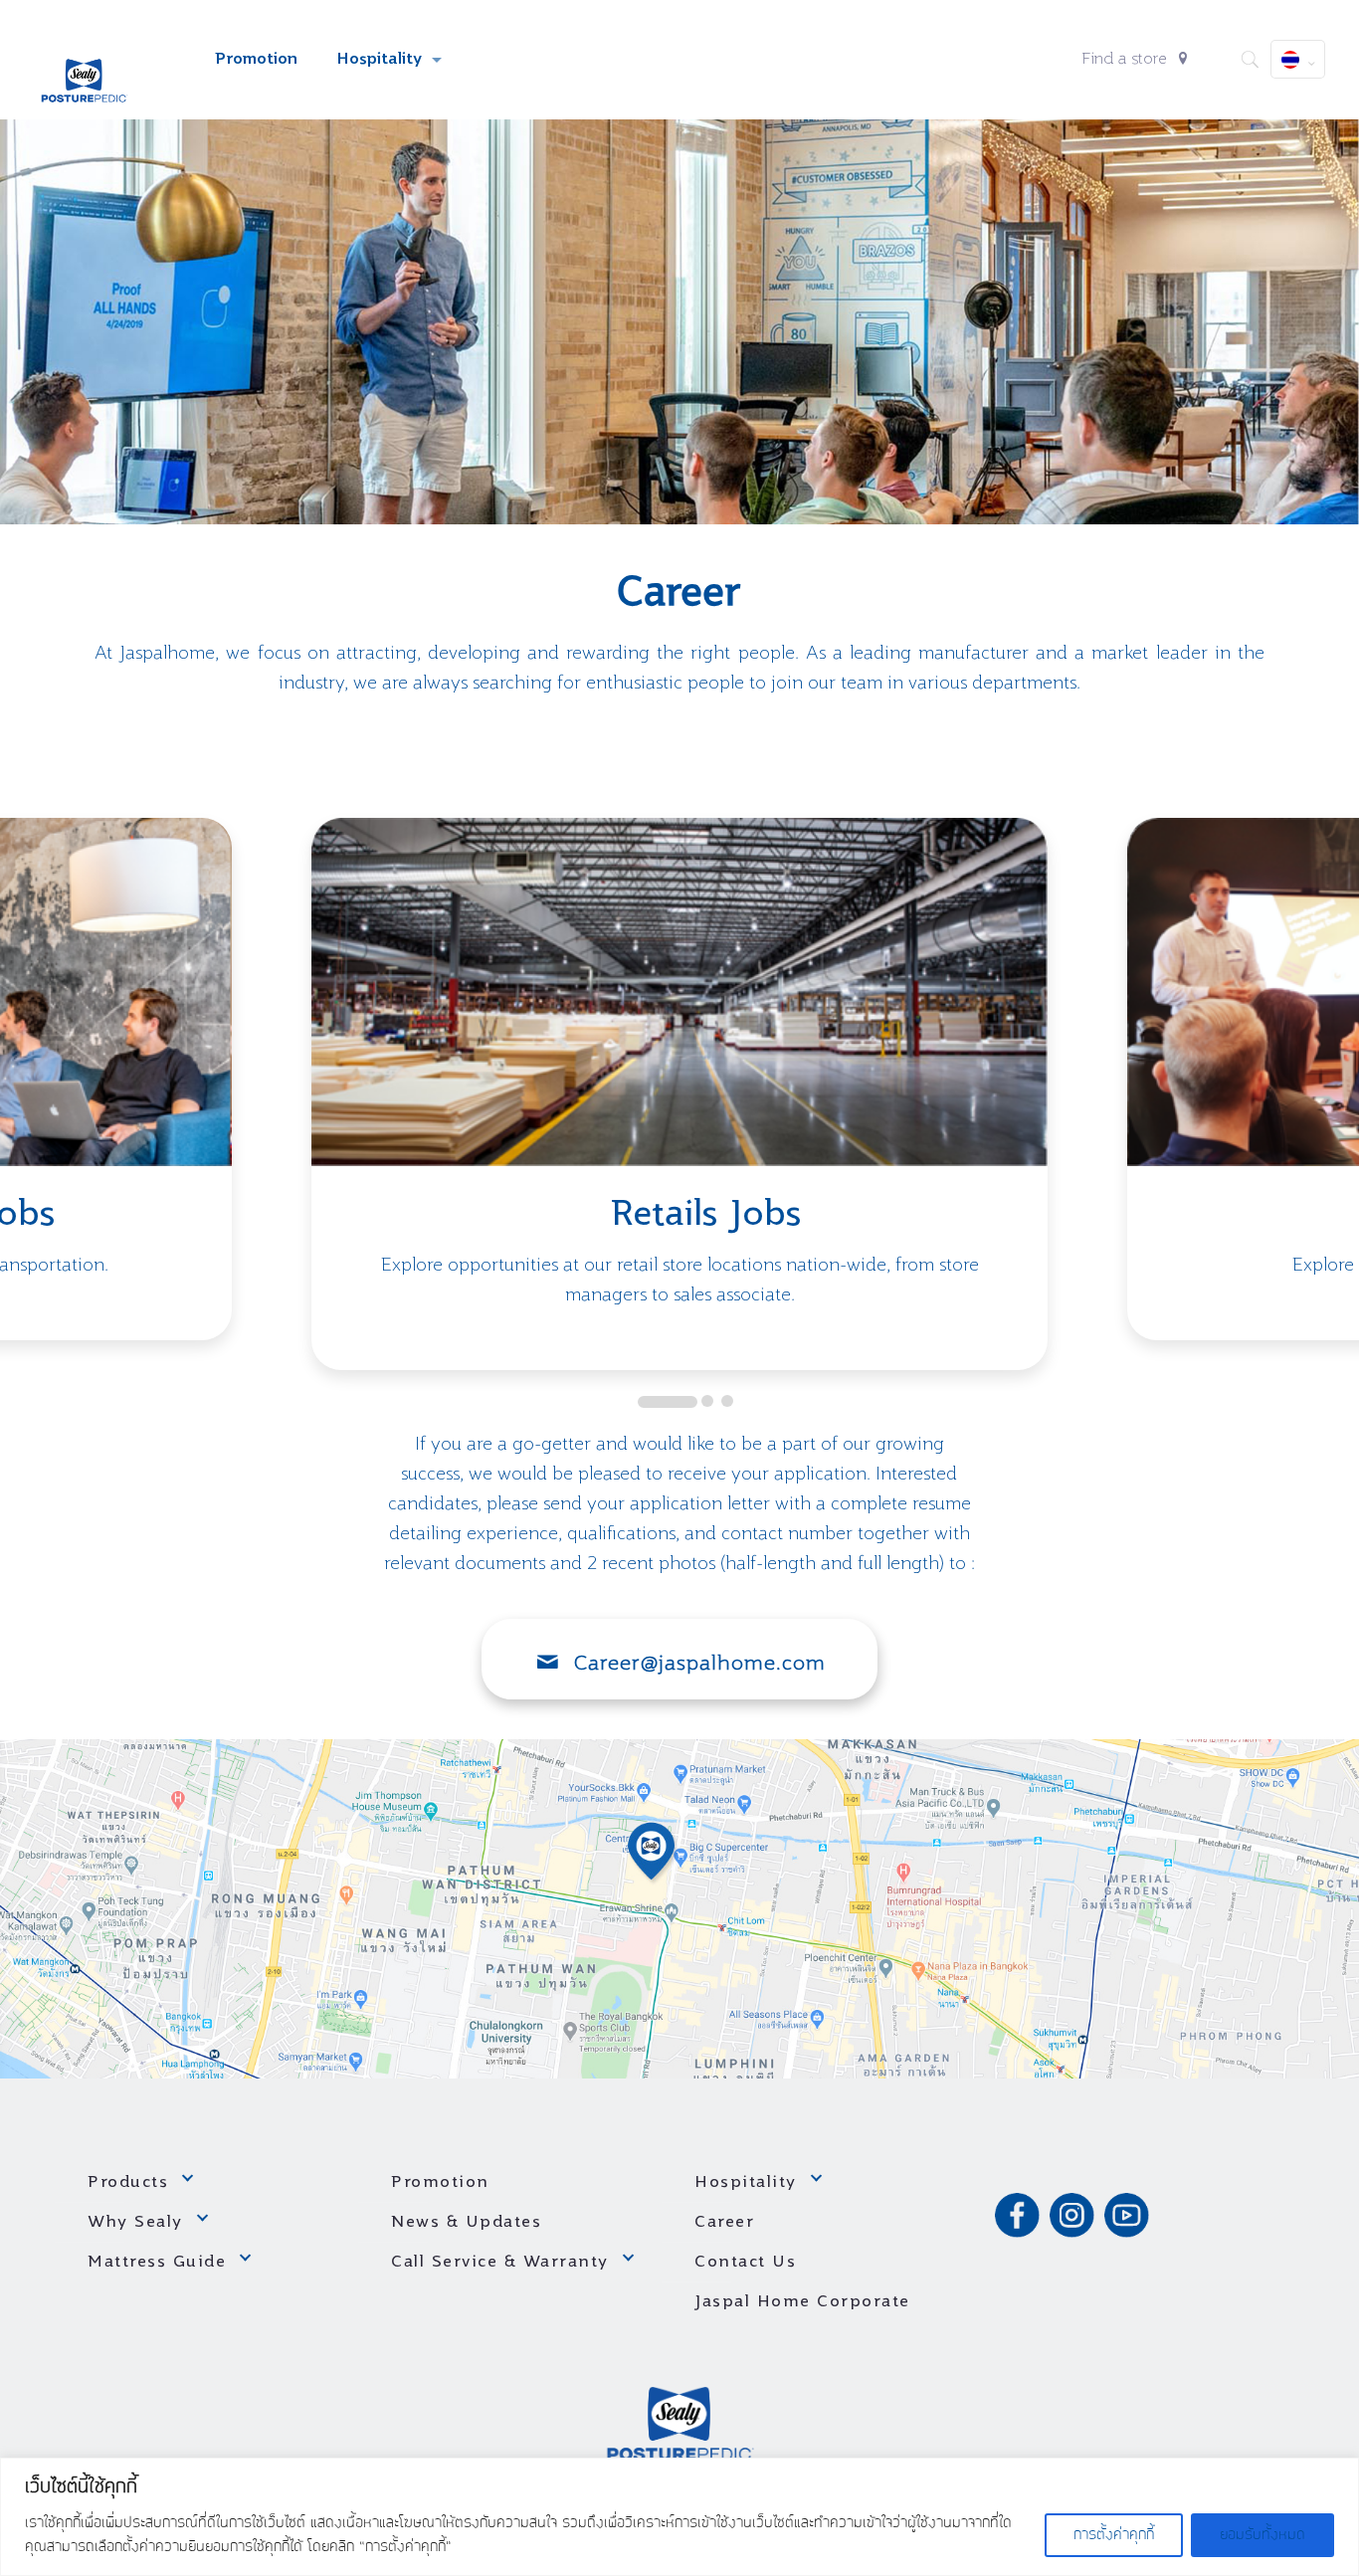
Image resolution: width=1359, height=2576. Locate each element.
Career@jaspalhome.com (700, 1665)
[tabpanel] (679, 1094)
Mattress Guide (157, 2263)
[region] (679, 2517)
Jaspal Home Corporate (802, 2302)
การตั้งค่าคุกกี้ (1114, 2535)
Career (724, 2223)
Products (128, 2183)
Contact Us (745, 2263)
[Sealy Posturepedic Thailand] (85, 60)
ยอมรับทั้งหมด (1262, 2535)
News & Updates (466, 2223)
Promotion (440, 2183)
